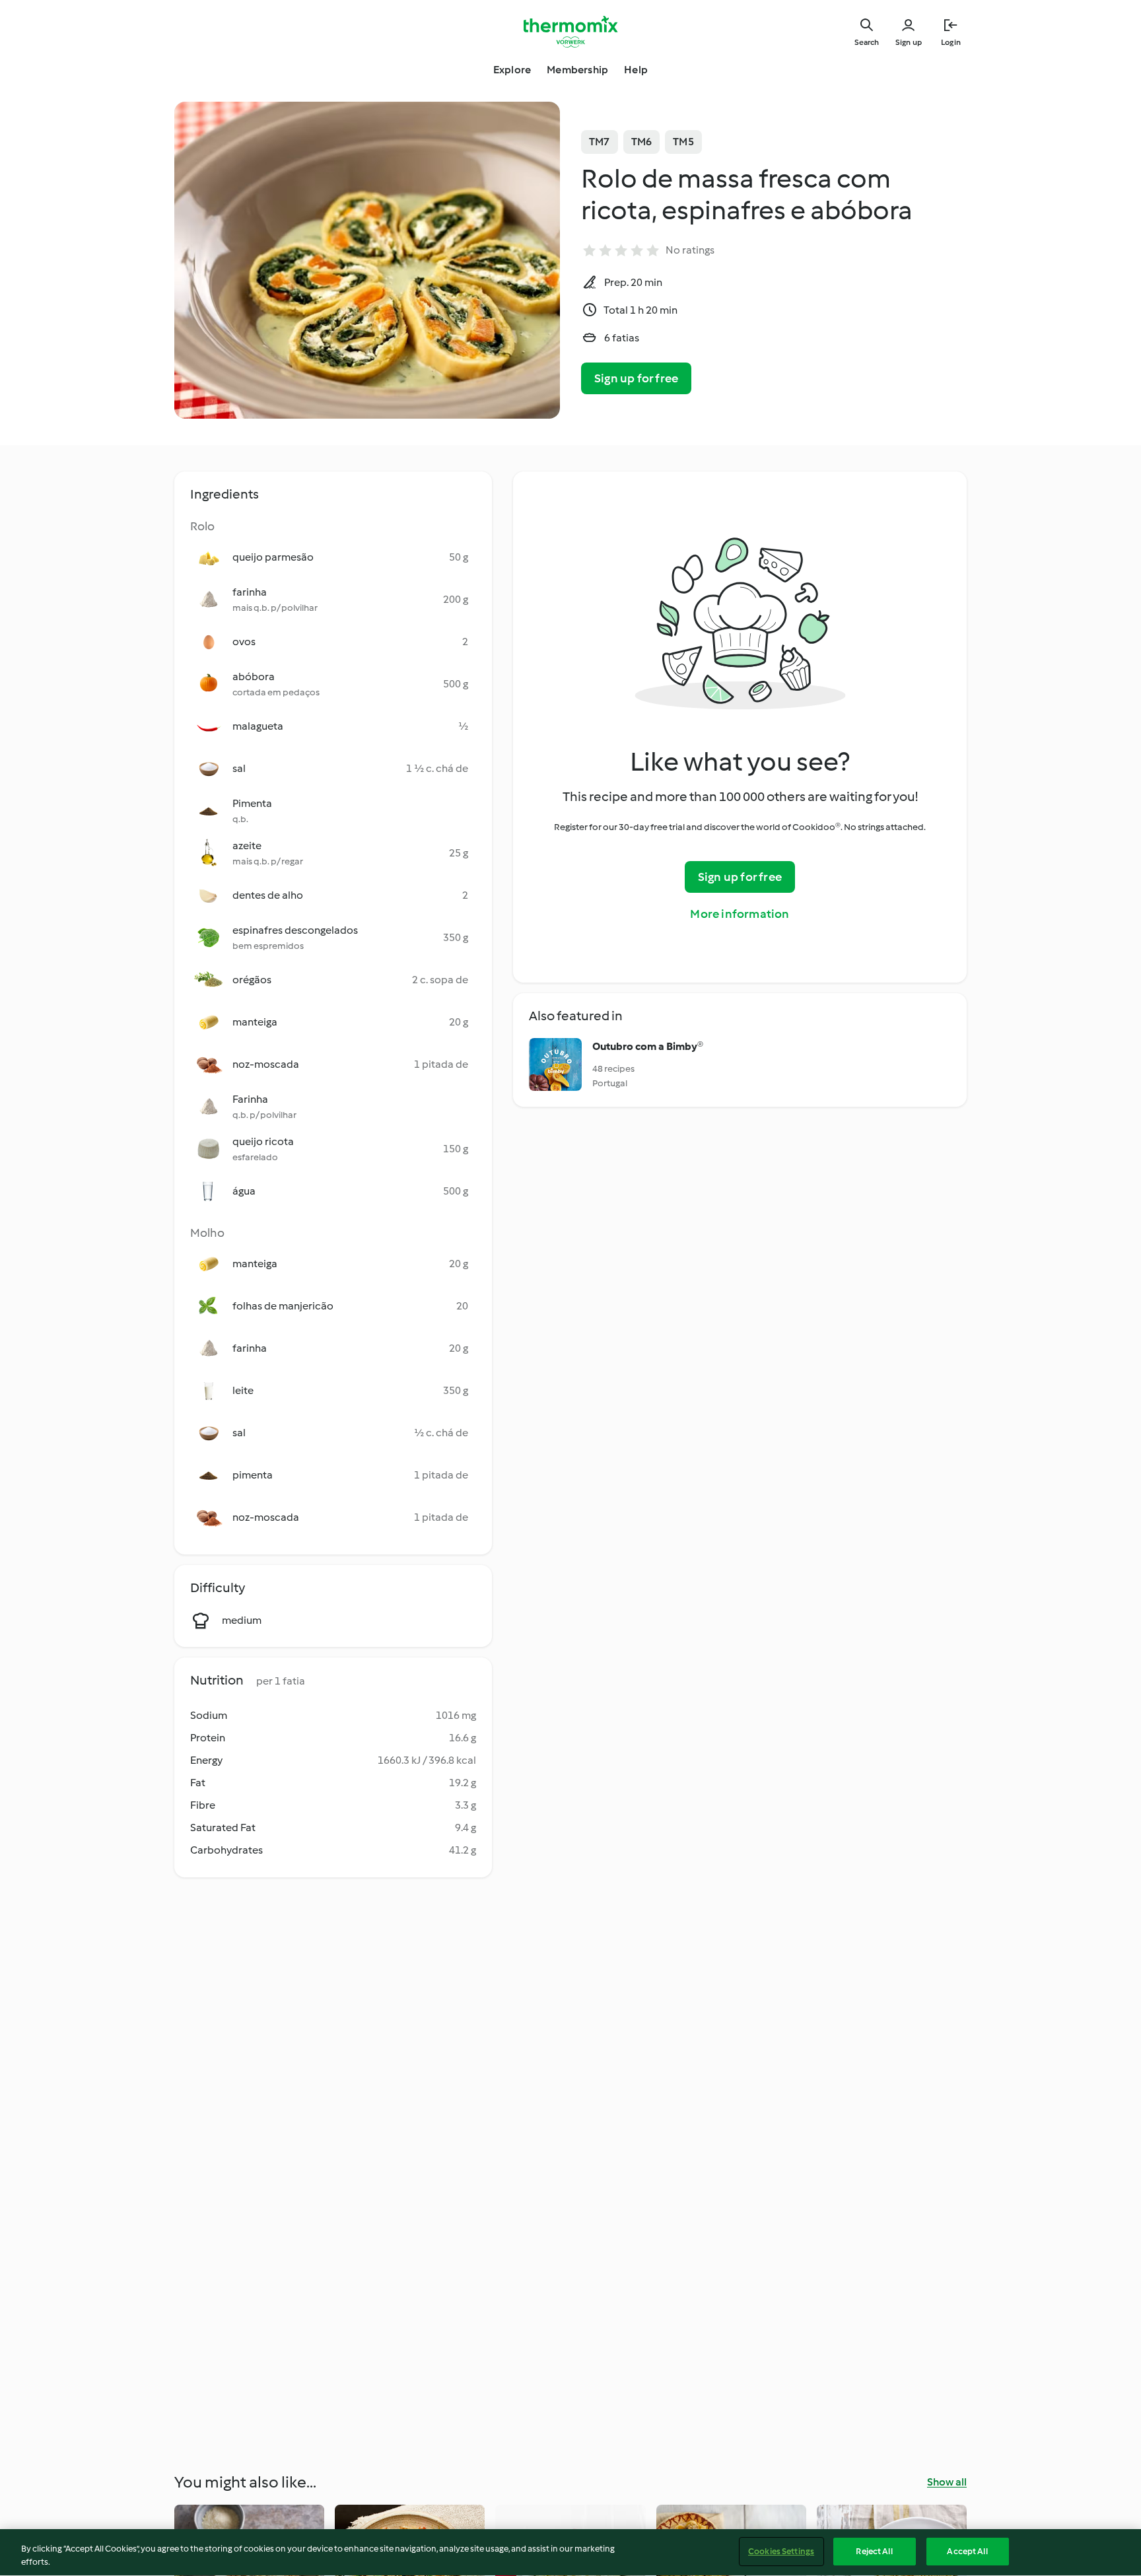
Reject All (874, 2551)
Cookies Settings (781, 2551)
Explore (512, 70)
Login (951, 42)
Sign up (909, 42)
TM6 (642, 142)
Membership (577, 70)
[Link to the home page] (570, 32)
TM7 (600, 142)
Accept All (967, 2551)
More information (740, 914)
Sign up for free (636, 378)
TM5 (683, 142)
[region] (570, 2553)
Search (867, 42)
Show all (947, 2482)
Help (636, 70)
